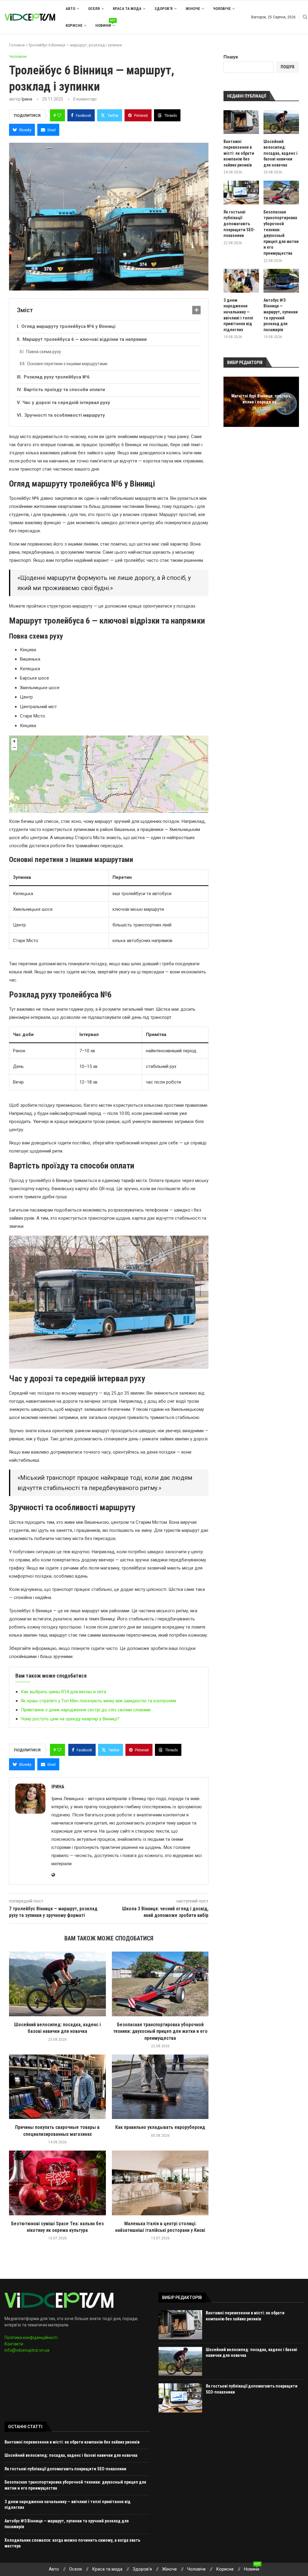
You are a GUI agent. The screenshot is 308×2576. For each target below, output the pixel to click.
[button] (229, 402)
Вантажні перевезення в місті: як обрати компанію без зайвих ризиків (239, 153)
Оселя (94, 9)
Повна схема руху (44, 352)
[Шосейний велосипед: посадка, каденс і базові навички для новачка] (57, 1984)
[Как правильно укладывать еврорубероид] (160, 2087)
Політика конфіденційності (31, 2338)
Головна (17, 45)
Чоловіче (222, 9)
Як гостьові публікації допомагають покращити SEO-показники (239, 224)
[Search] (305, 17)
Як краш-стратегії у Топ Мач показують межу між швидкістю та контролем (98, 1701)
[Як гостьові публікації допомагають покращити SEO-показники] (241, 193)
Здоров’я (163, 9)
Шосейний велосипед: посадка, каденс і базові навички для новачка (280, 153)
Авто (70, 9)
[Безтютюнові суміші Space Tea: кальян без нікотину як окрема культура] (57, 2183)
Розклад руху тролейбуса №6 (57, 377)
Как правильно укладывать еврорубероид (160, 2127)
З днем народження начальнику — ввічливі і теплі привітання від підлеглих (238, 315)
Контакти (14, 2344)
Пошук (231, 57)
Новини (105, 23)
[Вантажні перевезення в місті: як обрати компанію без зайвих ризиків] (241, 122)
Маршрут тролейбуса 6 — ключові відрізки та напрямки (85, 339)
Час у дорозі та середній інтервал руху (66, 403)
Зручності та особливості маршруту (65, 415)
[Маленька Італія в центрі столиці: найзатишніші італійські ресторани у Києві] (160, 2183)
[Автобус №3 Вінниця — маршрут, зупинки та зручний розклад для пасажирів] (281, 281)
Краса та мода (127, 9)
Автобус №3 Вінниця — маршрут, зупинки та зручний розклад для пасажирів (281, 315)
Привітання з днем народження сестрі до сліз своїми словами (86, 1710)
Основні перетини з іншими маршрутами (67, 364)
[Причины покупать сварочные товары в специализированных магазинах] (57, 2087)
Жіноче (193, 9)
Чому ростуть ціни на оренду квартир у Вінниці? (70, 1719)
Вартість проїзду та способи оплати (64, 390)
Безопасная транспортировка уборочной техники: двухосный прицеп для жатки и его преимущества (160, 2031)
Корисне (74, 25)
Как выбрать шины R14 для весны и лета (63, 1692)
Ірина (27, 99)
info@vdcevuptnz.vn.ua (27, 2350)
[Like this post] (59, 115)
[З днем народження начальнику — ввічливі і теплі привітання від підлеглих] (241, 281)
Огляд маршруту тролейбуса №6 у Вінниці (68, 326)
